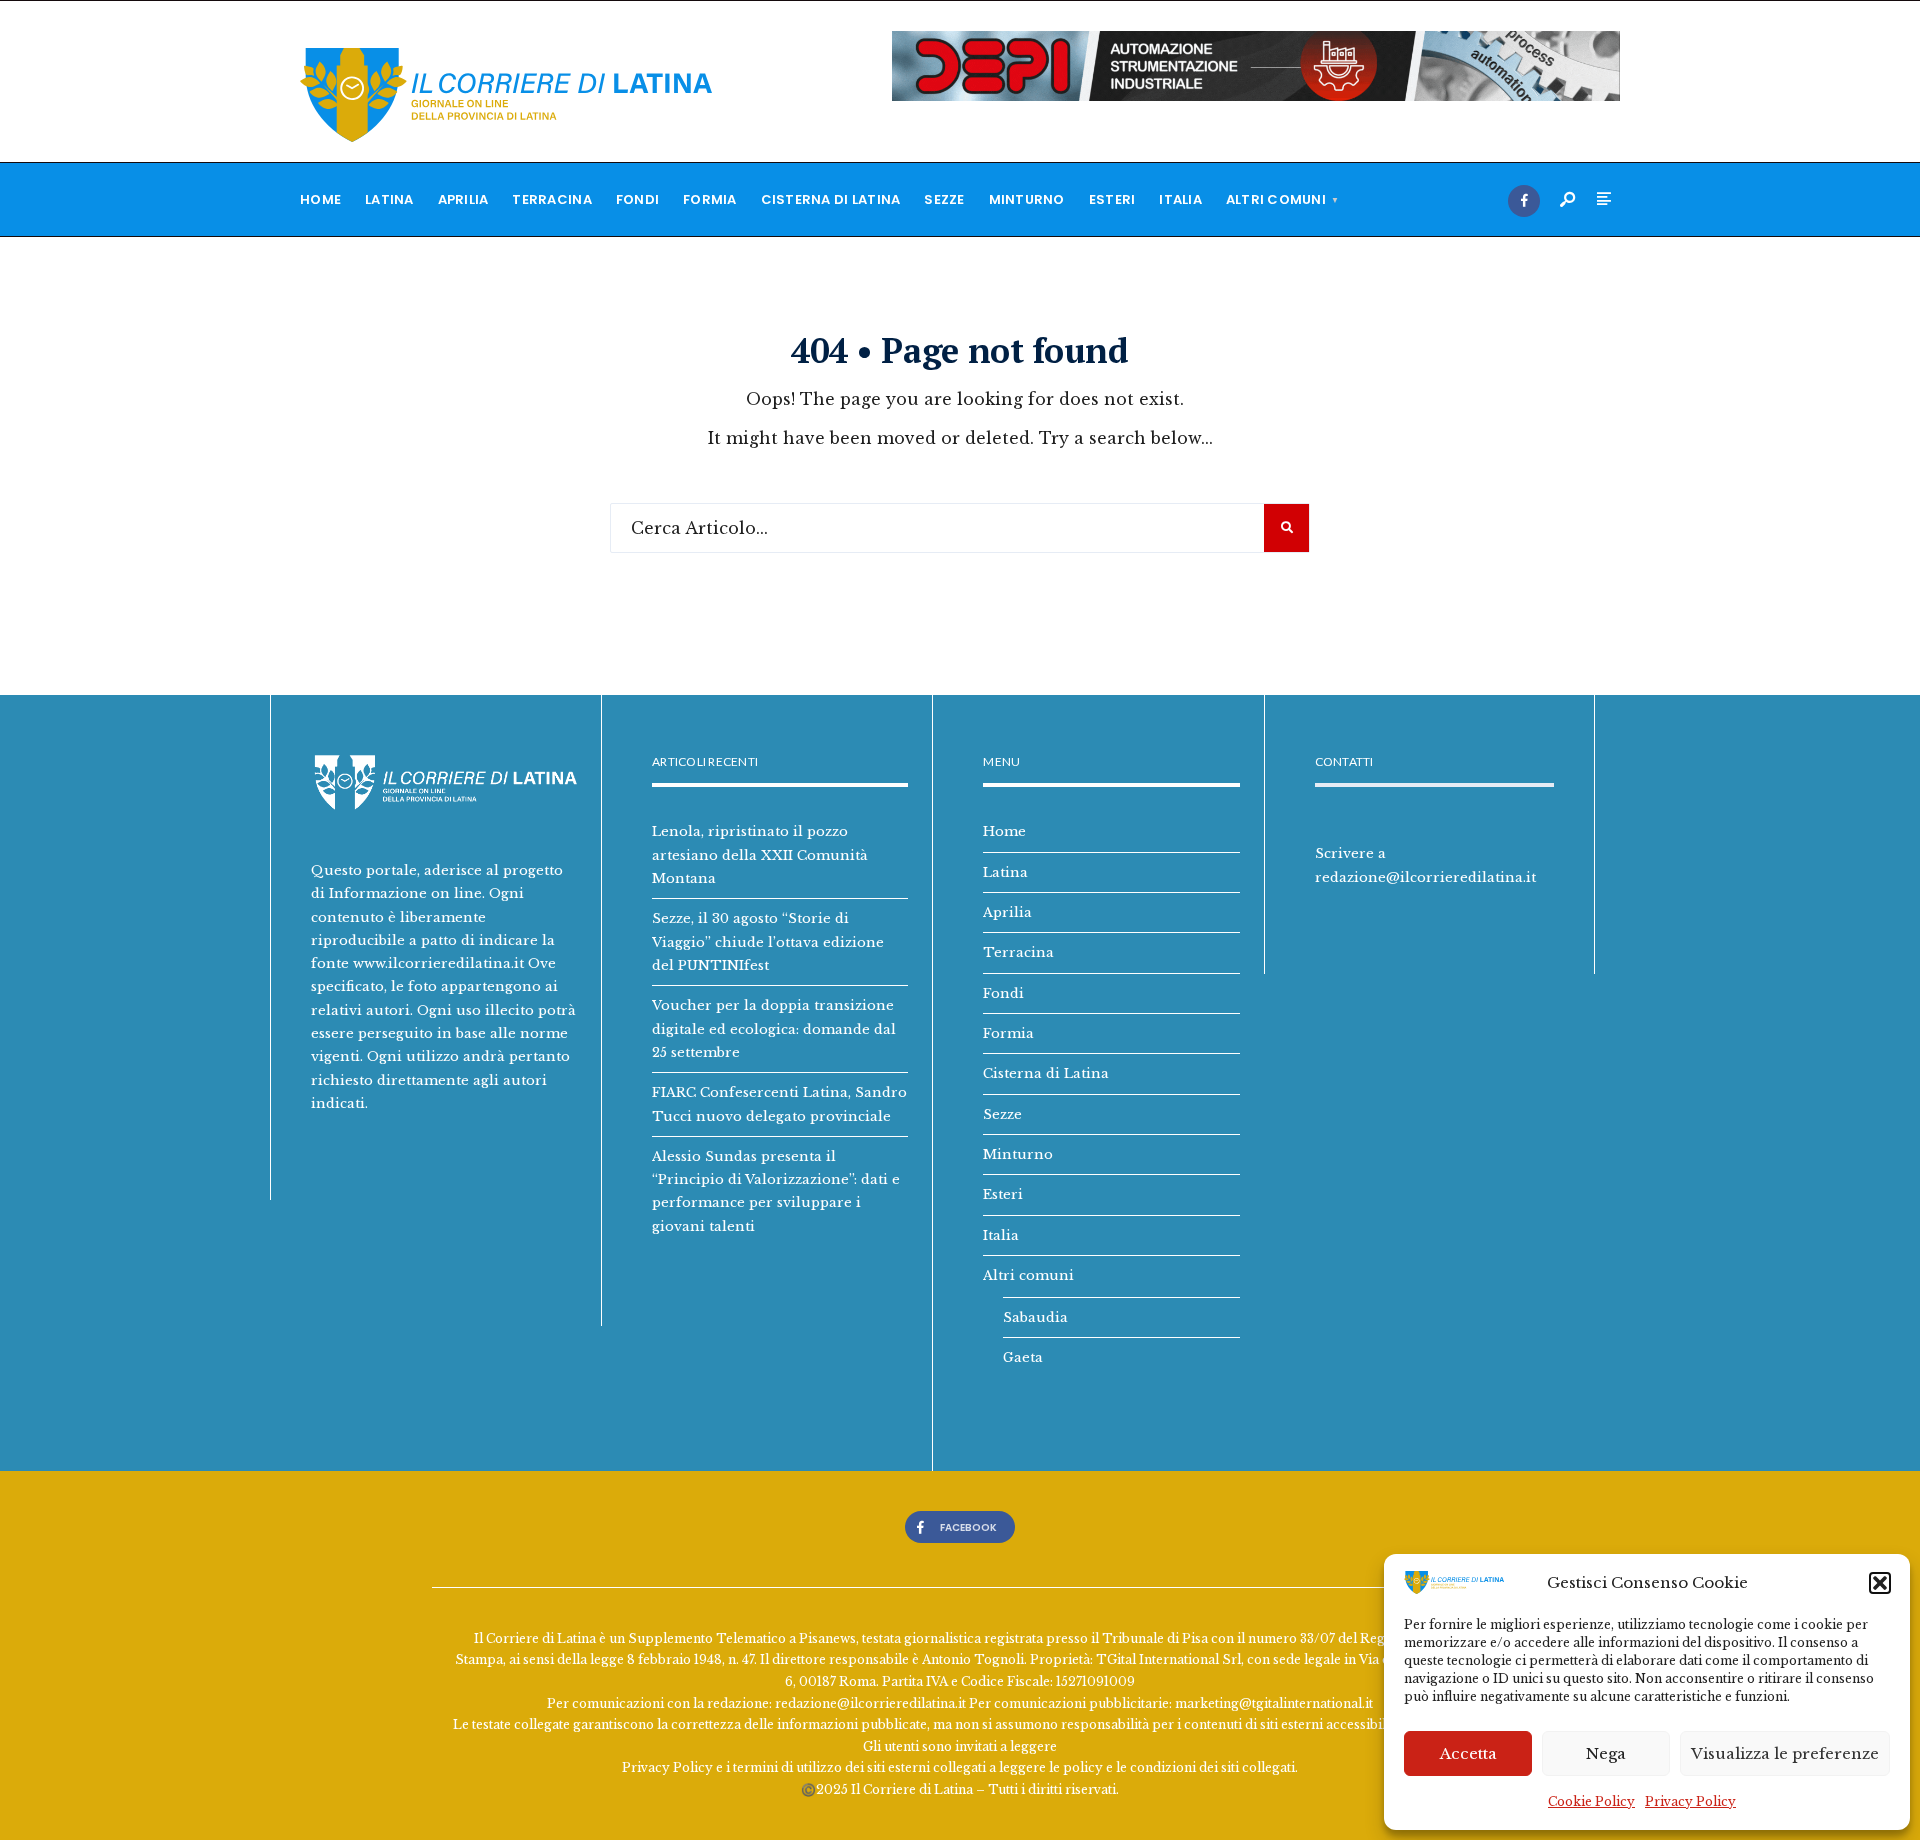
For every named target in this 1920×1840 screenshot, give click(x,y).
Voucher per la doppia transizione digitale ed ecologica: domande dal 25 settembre (774, 1028)
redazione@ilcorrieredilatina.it (1425, 877)
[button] (1880, 1583)
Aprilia (463, 199)
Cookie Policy (1591, 1801)
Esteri (1112, 199)
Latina (389, 199)
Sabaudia (1035, 1317)
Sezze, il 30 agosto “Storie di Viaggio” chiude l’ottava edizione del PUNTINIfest (768, 941)
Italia (1180, 199)
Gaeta (1023, 1357)
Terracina (551, 199)
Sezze (944, 199)
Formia (710, 199)
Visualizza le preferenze (1785, 1753)
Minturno (1027, 199)
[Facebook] (1524, 201)
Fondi (637, 199)
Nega (1606, 1753)
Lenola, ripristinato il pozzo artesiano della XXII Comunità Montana (760, 854)
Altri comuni (1276, 199)
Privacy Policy (1690, 1801)
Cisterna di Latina (831, 199)
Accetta (1468, 1753)
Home (320, 199)
